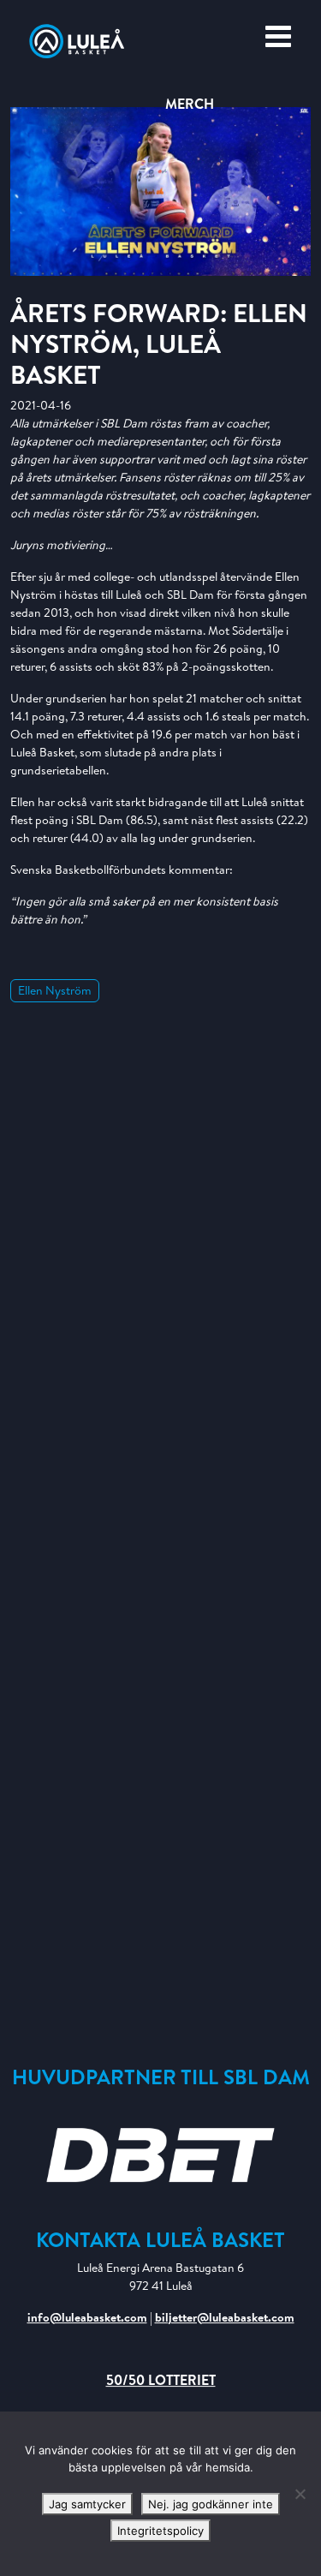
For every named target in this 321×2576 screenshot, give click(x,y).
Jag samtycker (87, 2504)
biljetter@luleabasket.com (225, 2317)
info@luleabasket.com (87, 2317)
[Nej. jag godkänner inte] (300, 2494)
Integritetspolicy (160, 2531)
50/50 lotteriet (161, 2380)
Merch (190, 104)
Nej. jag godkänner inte (211, 2504)
